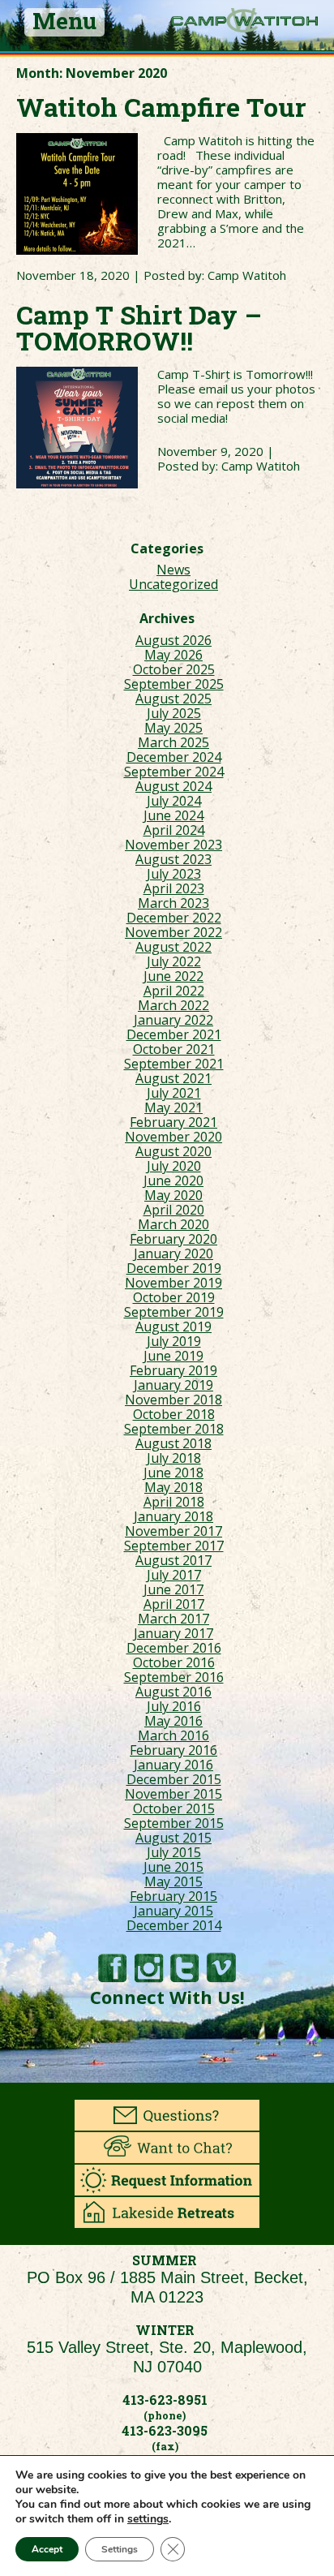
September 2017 (174, 1546)
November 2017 (173, 1531)
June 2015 (173, 1867)
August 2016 (173, 1692)
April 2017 (174, 1604)
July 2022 (174, 961)
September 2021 (174, 1064)
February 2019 (173, 1370)
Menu (64, 22)
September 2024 (174, 772)
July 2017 (174, 1575)
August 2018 (173, 1443)
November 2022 (173, 932)
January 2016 (173, 1765)
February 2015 (173, 1896)
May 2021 (173, 1107)
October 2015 (174, 1808)
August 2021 (173, 1078)
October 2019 (174, 1297)
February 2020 (173, 1239)
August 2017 (173, 1560)
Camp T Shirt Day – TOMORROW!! (139, 327)
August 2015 (173, 1838)
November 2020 (173, 1137)
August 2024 (173, 786)
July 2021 (174, 1093)
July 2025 (174, 713)
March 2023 (173, 903)
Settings (120, 2549)
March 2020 (173, 1224)
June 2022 (173, 976)
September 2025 (174, 684)
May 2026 (173, 655)
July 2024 (174, 801)
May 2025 (173, 728)
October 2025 (174, 669)
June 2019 (173, 1356)
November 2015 (173, 1794)
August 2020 (173, 1151)
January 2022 (173, 1020)
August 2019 (173, 1327)
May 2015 (173, 1881)
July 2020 (174, 1166)
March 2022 (173, 1005)
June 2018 (173, 1473)
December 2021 (174, 1034)
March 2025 (173, 742)
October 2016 (174, 1662)
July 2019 (174, 1341)
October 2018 (174, 1414)
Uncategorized (173, 584)
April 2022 (174, 991)
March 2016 (173, 1735)
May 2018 (173, 1487)
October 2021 (174, 1049)
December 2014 (174, 1925)
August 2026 (173, 640)
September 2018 (174, 1429)
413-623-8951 (165, 2400)
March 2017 (173, 1619)
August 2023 (173, 859)
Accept (47, 2549)
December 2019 (174, 1268)
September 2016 (174, 1677)
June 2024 (173, 815)
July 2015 (174, 1852)
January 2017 (173, 1633)
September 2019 (174, 1312)
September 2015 (174, 1823)
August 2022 (173, 947)
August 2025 (173, 699)
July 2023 (174, 874)
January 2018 (173, 1516)
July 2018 (174, 1458)
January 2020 (173, 1254)
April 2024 (174, 830)
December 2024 (174, 757)
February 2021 (173, 1122)
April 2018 (174, 1502)
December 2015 (174, 1779)
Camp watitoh (244, 20)
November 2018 (173, 1400)
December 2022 (174, 918)
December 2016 (174, 1648)
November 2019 (173, 1283)
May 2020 (173, 1195)
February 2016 (173, 1750)
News (173, 570)
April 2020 (174, 1210)
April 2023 (174, 888)
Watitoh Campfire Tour (161, 107)
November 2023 (173, 845)
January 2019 (173, 1385)
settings (148, 2519)
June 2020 (173, 1180)
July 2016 (174, 1706)
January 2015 (173, 1911)
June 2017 (173, 1589)
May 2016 (173, 1721)
